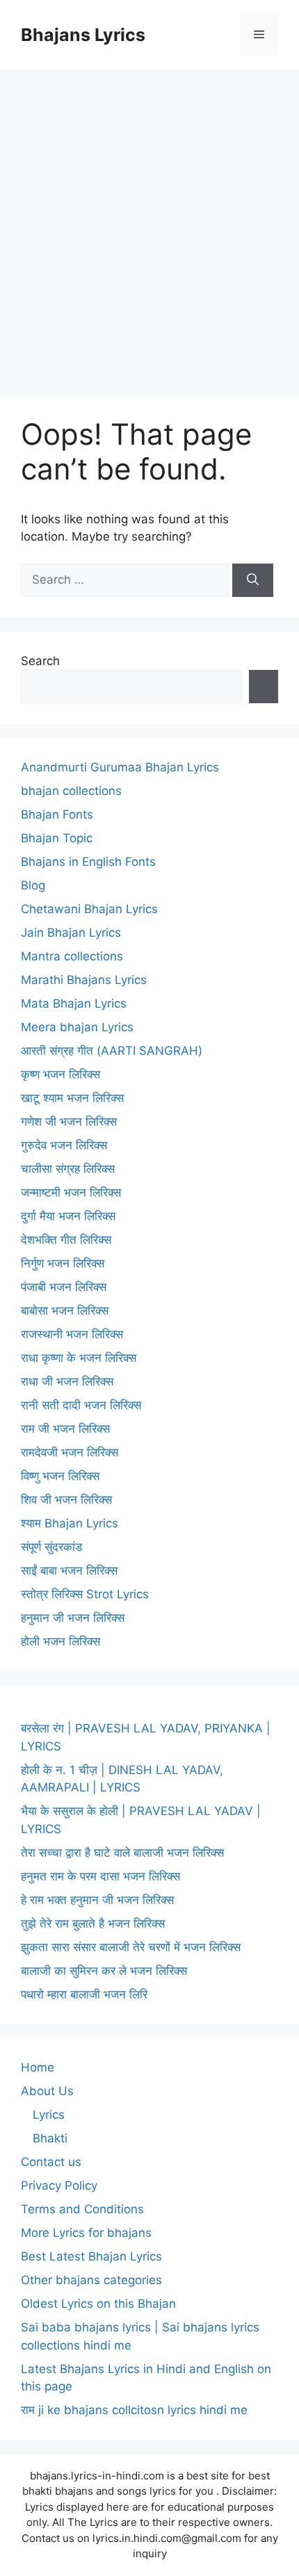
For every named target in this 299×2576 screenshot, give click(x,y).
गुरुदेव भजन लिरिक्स (64, 1145)
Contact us (51, 2162)
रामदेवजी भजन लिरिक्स (70, 1452)
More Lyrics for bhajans (86, 2233)
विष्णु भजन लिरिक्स (60, 1476)
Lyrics (49, 2115)
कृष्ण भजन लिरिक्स (60, 1074)
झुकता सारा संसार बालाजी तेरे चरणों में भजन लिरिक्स (131, 1947)
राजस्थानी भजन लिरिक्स (72, 1334)
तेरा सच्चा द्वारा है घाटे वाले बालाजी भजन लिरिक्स (122, 1853)
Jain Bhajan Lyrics (71, 933)
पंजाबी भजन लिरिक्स (64, 1287)
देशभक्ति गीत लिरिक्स (66, 1240)
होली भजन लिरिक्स (60, 1641)
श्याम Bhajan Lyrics (70, 1523)
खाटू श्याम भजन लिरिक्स (72, 1098)
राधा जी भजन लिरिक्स (67, 1381)
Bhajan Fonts (57, 814)
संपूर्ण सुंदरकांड (51, 1547)
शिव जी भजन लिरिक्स (66, 1500)
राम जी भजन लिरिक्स (65, 1429)
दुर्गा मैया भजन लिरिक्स (68, 1216)
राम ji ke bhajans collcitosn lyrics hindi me (134, 2410)
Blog (33, 885)
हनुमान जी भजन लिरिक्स (73, 1618)
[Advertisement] (149, 226)
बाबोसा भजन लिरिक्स (65, 1311)
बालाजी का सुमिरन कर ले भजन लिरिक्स (104, 1971)
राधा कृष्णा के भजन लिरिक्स (79, 1358)
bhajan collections (71, 791)
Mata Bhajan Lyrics (74, 1003)
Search (40, 661)
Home (38, 2067)
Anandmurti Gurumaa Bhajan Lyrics (120, 767)
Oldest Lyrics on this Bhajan (98, 2304)
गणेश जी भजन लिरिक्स (69, 1122)
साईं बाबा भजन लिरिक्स (69, 1570)
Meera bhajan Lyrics (77, 1027)
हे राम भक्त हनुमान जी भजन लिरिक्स (97, 1900)
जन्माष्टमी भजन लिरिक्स (71, 1192)
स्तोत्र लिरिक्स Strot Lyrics (85, 1594)
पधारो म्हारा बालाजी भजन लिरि (84, 1994)
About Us (47, 2091)
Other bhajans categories (91, 2280)
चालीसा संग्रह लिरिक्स (68, 1169)
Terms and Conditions (82, 2209)
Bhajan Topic (57, 838)
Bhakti (50, 2138)
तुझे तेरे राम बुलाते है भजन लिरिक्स (93, 1923)
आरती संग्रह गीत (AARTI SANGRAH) (112, 1051)
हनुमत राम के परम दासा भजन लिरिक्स (100, 1876)
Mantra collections (72, 956)
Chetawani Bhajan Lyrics (89, 909)
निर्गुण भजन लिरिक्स (63, 1263)
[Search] (253, 580)
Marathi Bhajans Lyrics (84, 980)
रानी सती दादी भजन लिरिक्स (81, 1405)
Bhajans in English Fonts (88, 862)
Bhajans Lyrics (83, 35)
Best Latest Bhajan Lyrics (91, 2256)
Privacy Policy (59, 2185)
